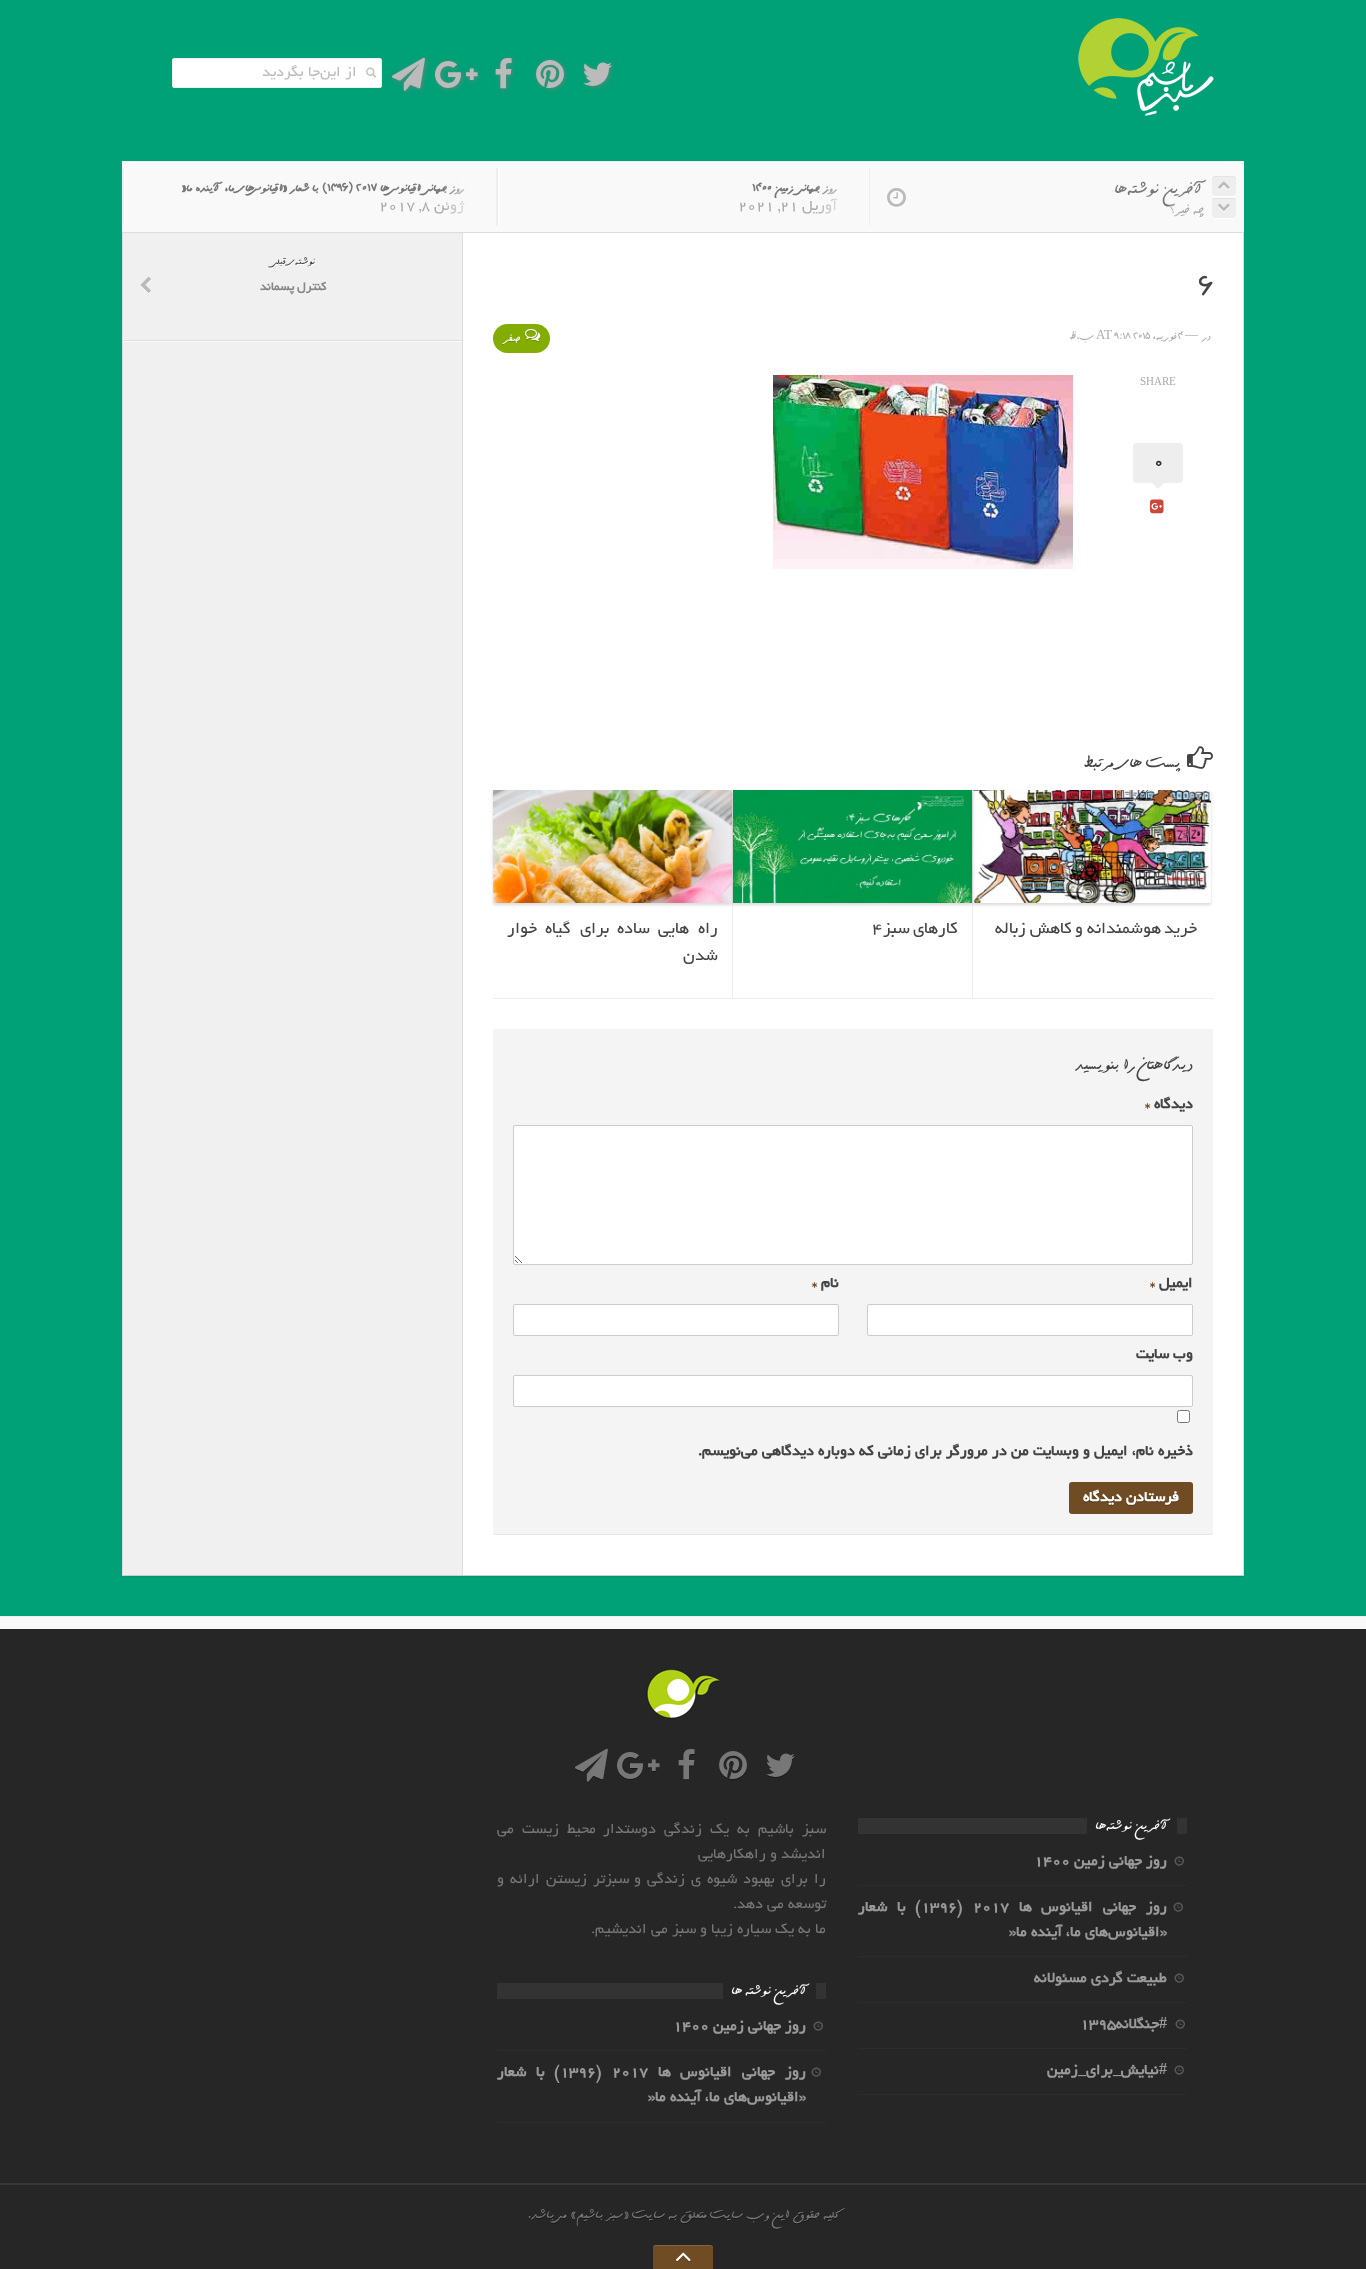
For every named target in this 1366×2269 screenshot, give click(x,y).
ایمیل (1171, 1284)
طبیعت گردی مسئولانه (1100, 1979)
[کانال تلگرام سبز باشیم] (408, 80)
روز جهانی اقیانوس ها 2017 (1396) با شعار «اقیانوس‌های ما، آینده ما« (322, 188)
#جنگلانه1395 (1123, 2025)
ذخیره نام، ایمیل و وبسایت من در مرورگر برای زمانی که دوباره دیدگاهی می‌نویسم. (945, 1452)
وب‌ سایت (1164, 1355)
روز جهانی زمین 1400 (794, 188)
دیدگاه (1169, 1105)
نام (825, 1284)
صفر (511, 338)
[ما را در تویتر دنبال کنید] (597, 80)
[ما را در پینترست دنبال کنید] (550, 80)
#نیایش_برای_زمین (1107, 2071)
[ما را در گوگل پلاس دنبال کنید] (455, 80)
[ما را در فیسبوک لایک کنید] (503, 80)
